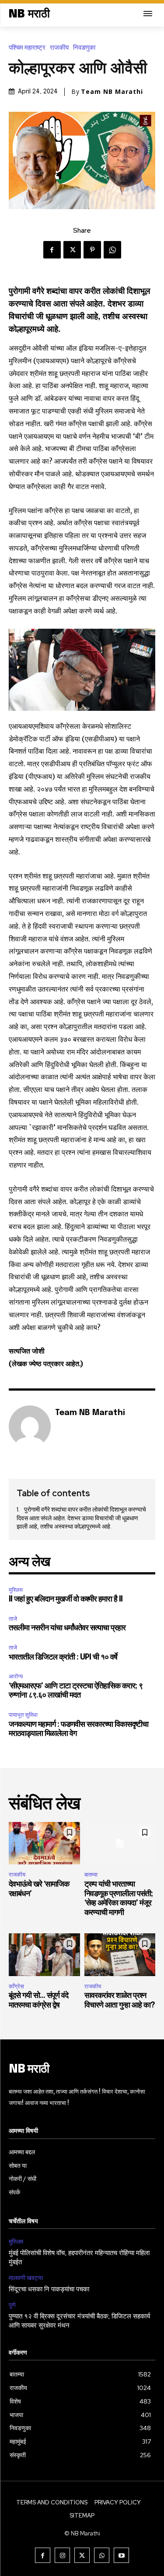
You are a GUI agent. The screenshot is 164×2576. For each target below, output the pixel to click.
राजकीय (59, 48)
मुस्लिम (16, 1590)
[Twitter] (72, 250)
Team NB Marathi (112, 92)
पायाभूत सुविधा (23, 1715)
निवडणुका (84, 48)
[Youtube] (121, 2555)
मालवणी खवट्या (26, 2278)
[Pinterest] (92, 250)
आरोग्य (16, 1676)
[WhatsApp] (112, 250)
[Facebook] (52, 250)
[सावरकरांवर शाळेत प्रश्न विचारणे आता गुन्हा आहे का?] (120, 1955)
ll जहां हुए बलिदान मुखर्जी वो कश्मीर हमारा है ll (66, 1599)
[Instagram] (62, 2555)
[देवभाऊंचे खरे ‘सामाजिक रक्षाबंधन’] (44, 1843)
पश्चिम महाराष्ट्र (27, 48)
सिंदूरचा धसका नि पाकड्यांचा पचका (49, 2290)
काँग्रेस (16, 1986)
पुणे (12, 2305)
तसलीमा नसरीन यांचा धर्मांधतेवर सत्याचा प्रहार (67, 1628)
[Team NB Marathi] (30, 1426)
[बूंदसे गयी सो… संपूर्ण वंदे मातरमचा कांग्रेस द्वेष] (44, 1955)
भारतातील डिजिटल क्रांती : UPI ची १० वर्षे (63, 1657)
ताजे (13, 1619)
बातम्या (91, 1875)
